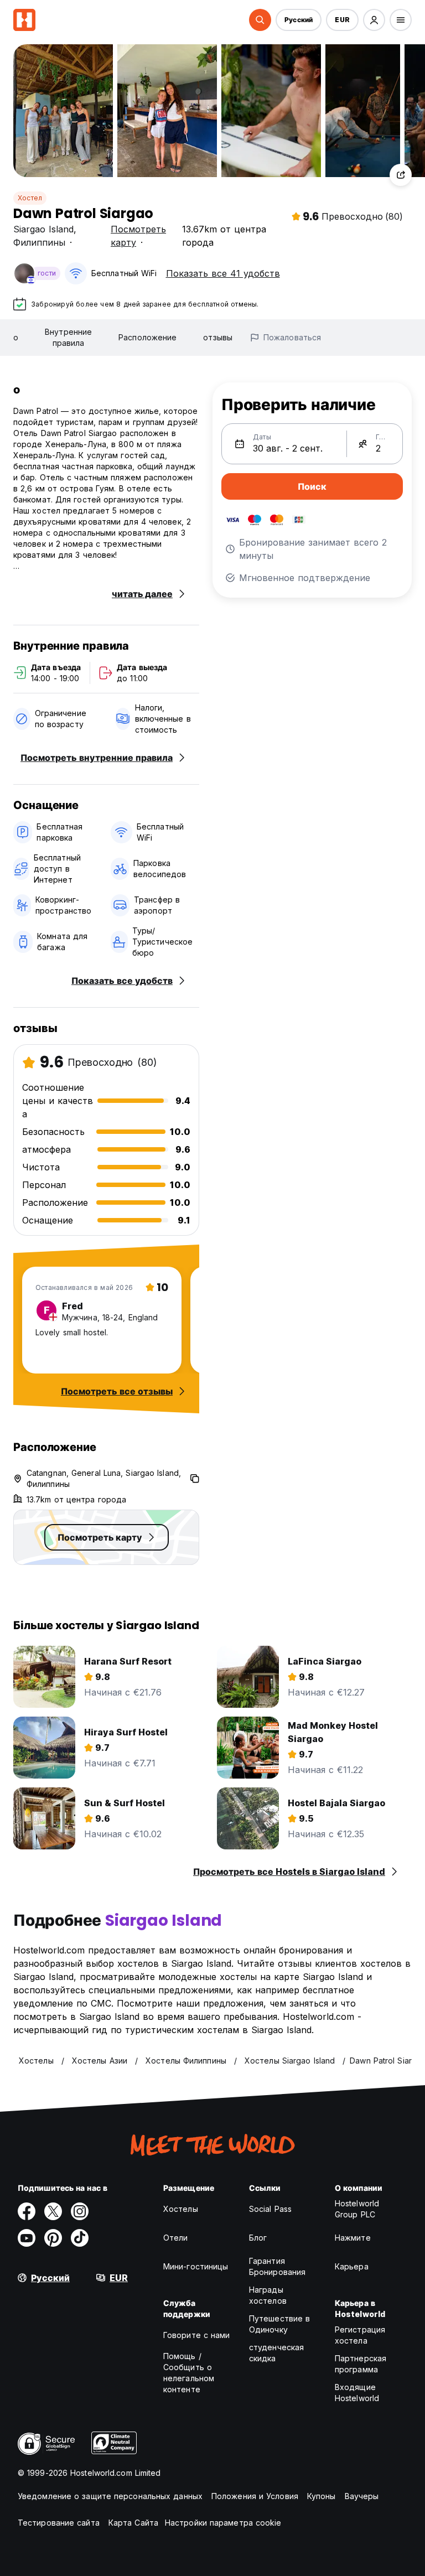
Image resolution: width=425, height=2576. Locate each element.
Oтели (176, 2238)
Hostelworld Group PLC (357, 2209)
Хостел (30, 198)
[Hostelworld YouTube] (27, 2238)
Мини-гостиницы (196, 2266)
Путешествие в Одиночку (279, 2324)
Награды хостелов (268, 2295)
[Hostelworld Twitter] (53, 2211)
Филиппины (39, 242)
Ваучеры (362, 2496)
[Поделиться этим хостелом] (401, 175)
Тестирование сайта (59, 2523)
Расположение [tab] (147, 337)
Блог (258, 2238)
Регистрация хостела (360, 2335)
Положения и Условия (255, 2496)
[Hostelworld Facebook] (27, 2211)
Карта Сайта (133, 2523)
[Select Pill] (260, 20)
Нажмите (353, 2238)
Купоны (322, 2496)
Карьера (352, 2266)
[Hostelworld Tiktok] (80, 2238)
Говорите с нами (197, 2335)
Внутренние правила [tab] (68, 337)
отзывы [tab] (218, 337)
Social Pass (270, 2209)
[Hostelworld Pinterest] (53, 2238)
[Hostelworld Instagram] (80, 2211)
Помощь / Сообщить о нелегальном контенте (189, 2373)
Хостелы (181, 2209)
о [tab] (16, 337)
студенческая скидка (276, 2353)
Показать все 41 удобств (223, 273)
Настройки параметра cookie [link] (223, 2523)
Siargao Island (43, 229)
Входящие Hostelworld (357, 2393)
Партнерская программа (361, 2364)
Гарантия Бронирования (277, 2266)
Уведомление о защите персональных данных (110, 2496)
